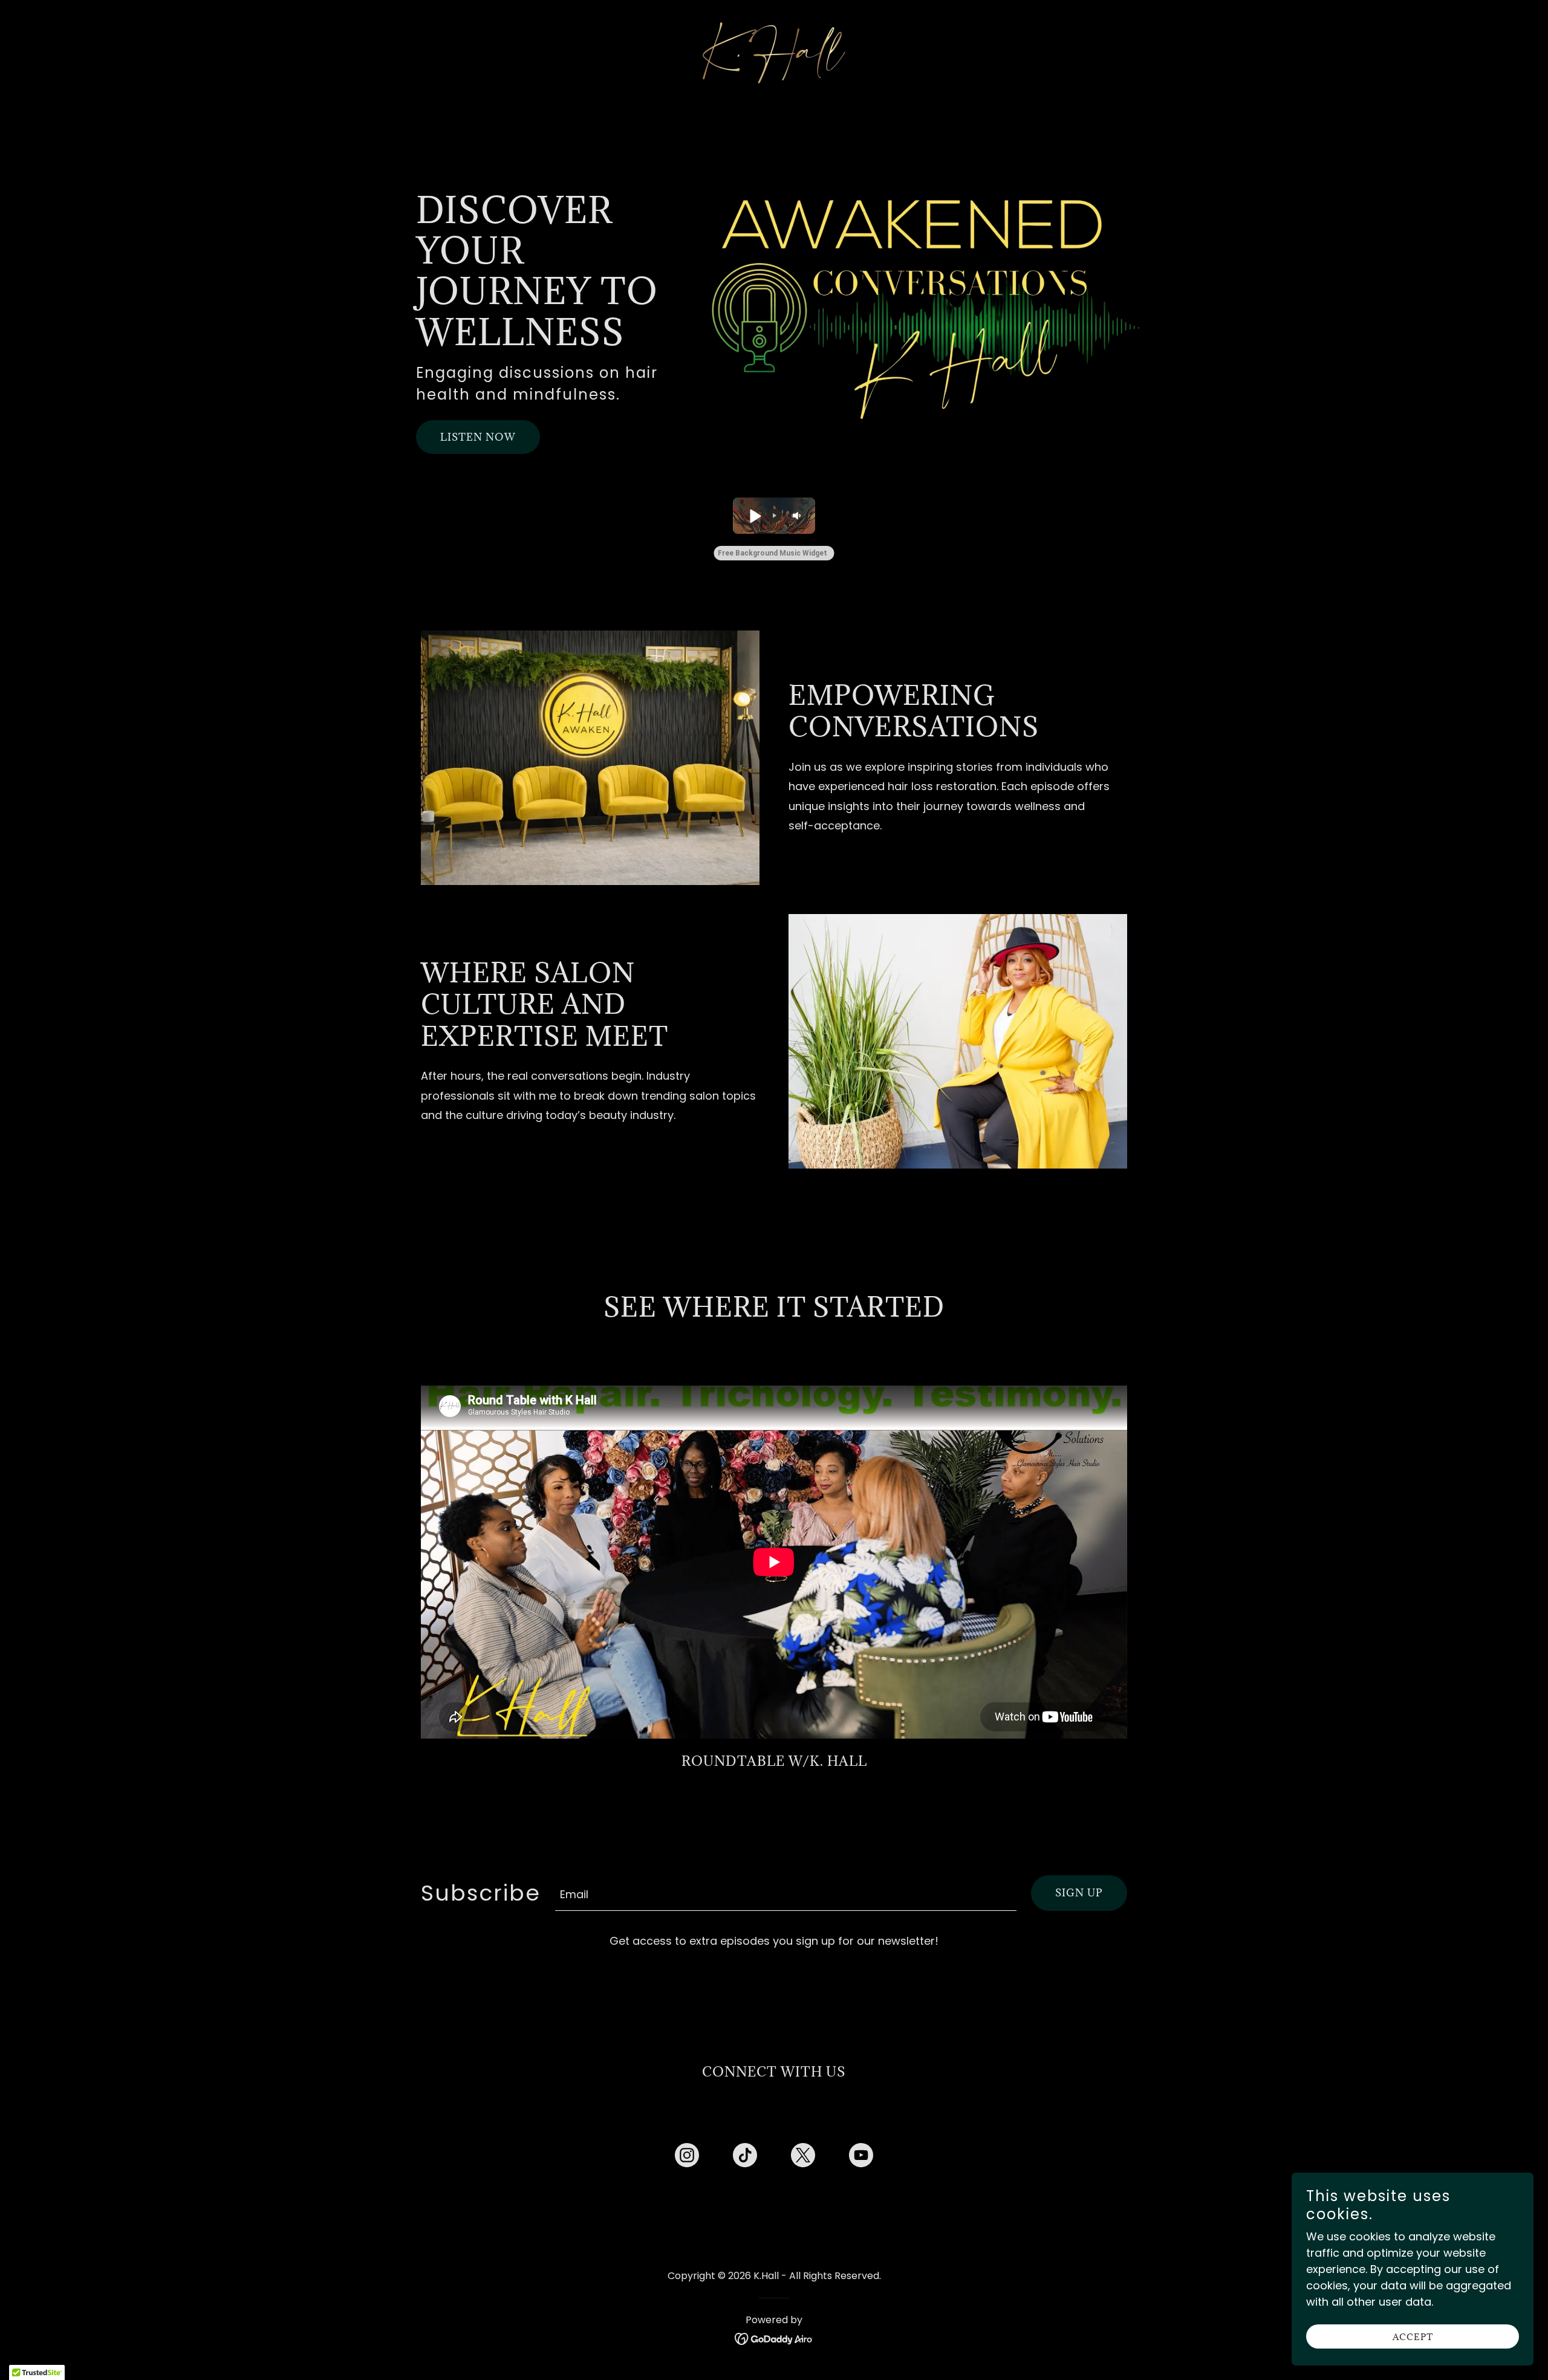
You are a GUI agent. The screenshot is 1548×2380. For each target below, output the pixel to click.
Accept (1413, 2337)
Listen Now (478, 437)
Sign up (1079, 1893)
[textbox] (786, 1893)
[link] (774, 52)
